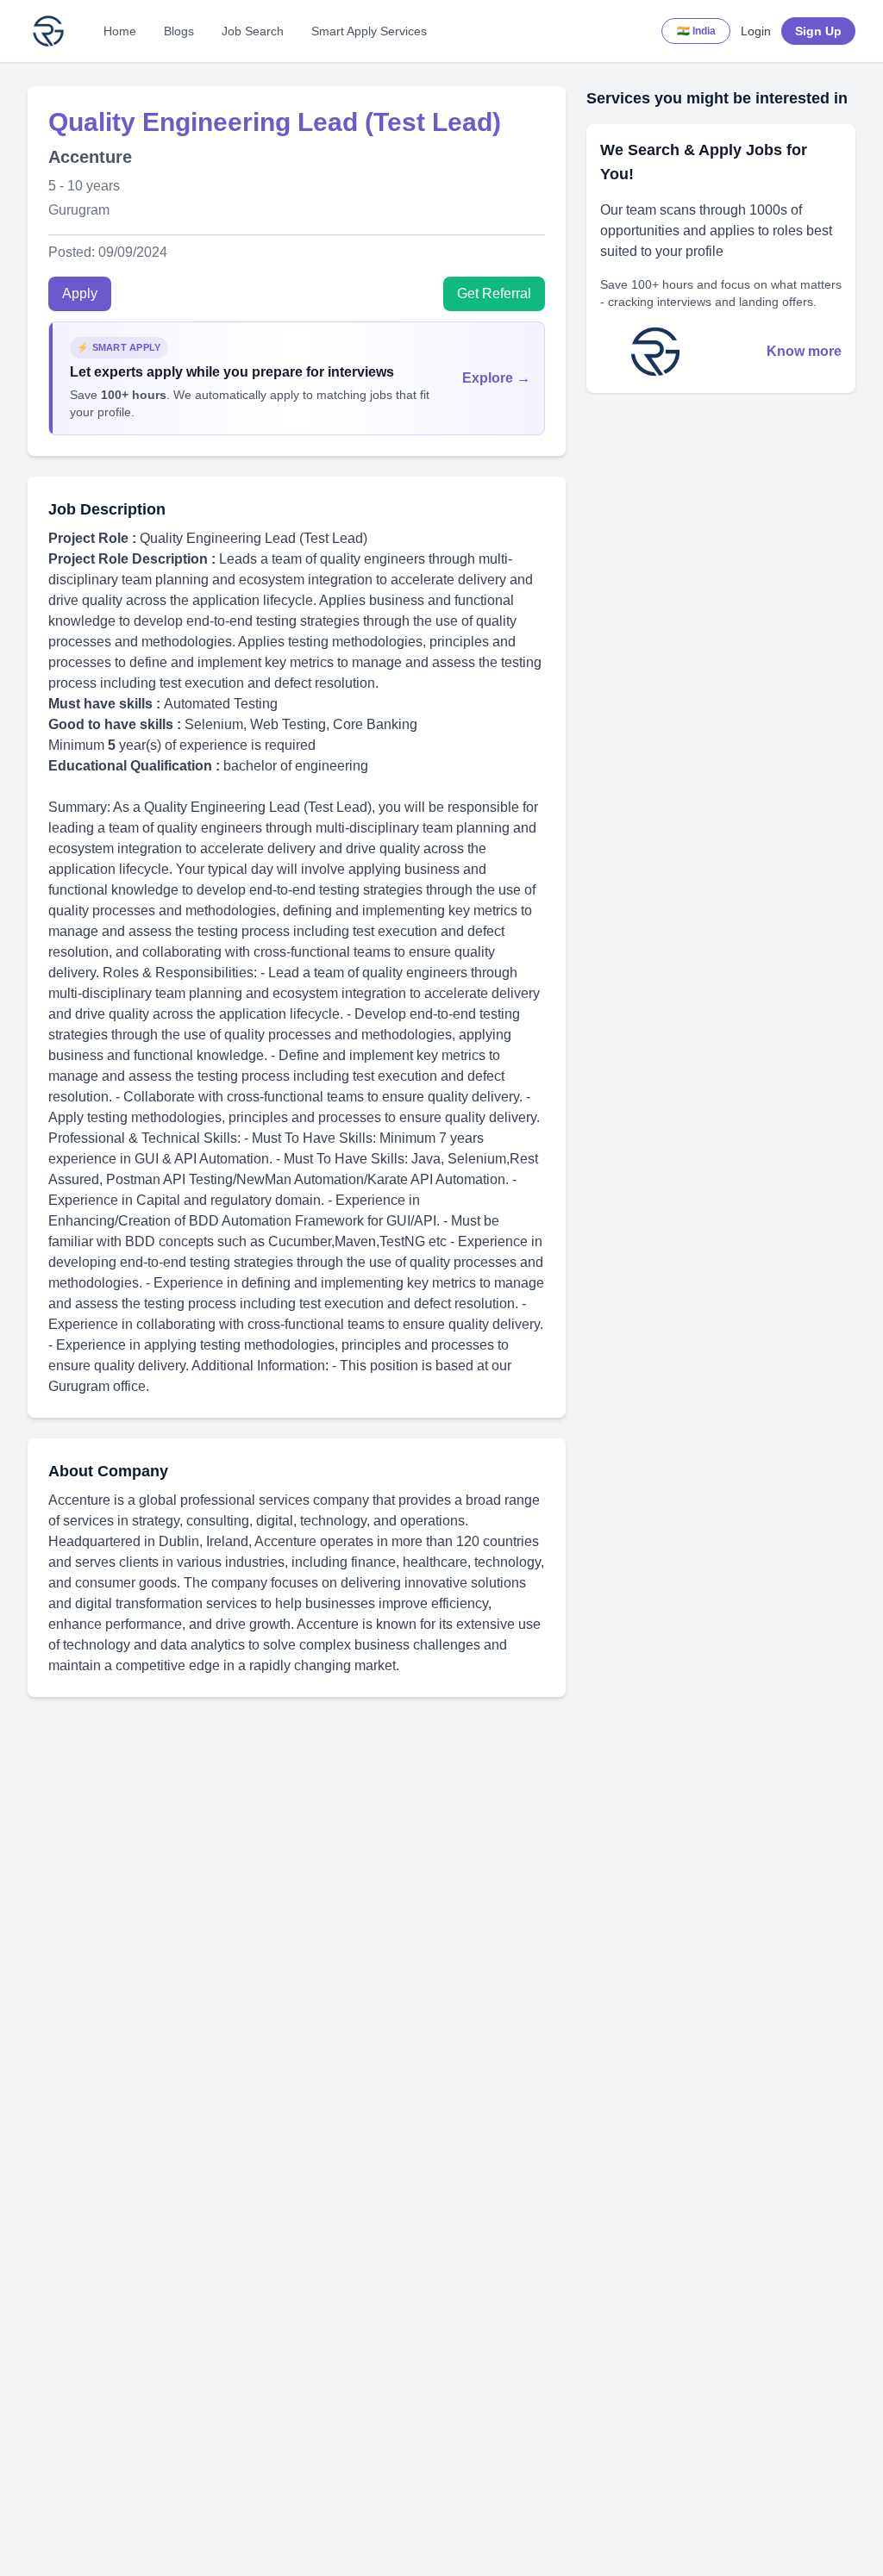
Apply (80, 293)
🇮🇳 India (696, 31)
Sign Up (818, 31)
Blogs (179, 31)
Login (756, 31)
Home (120, 31)
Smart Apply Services (369, 31)
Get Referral (494, 293)
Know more (804, 351)
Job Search (253, 31)
